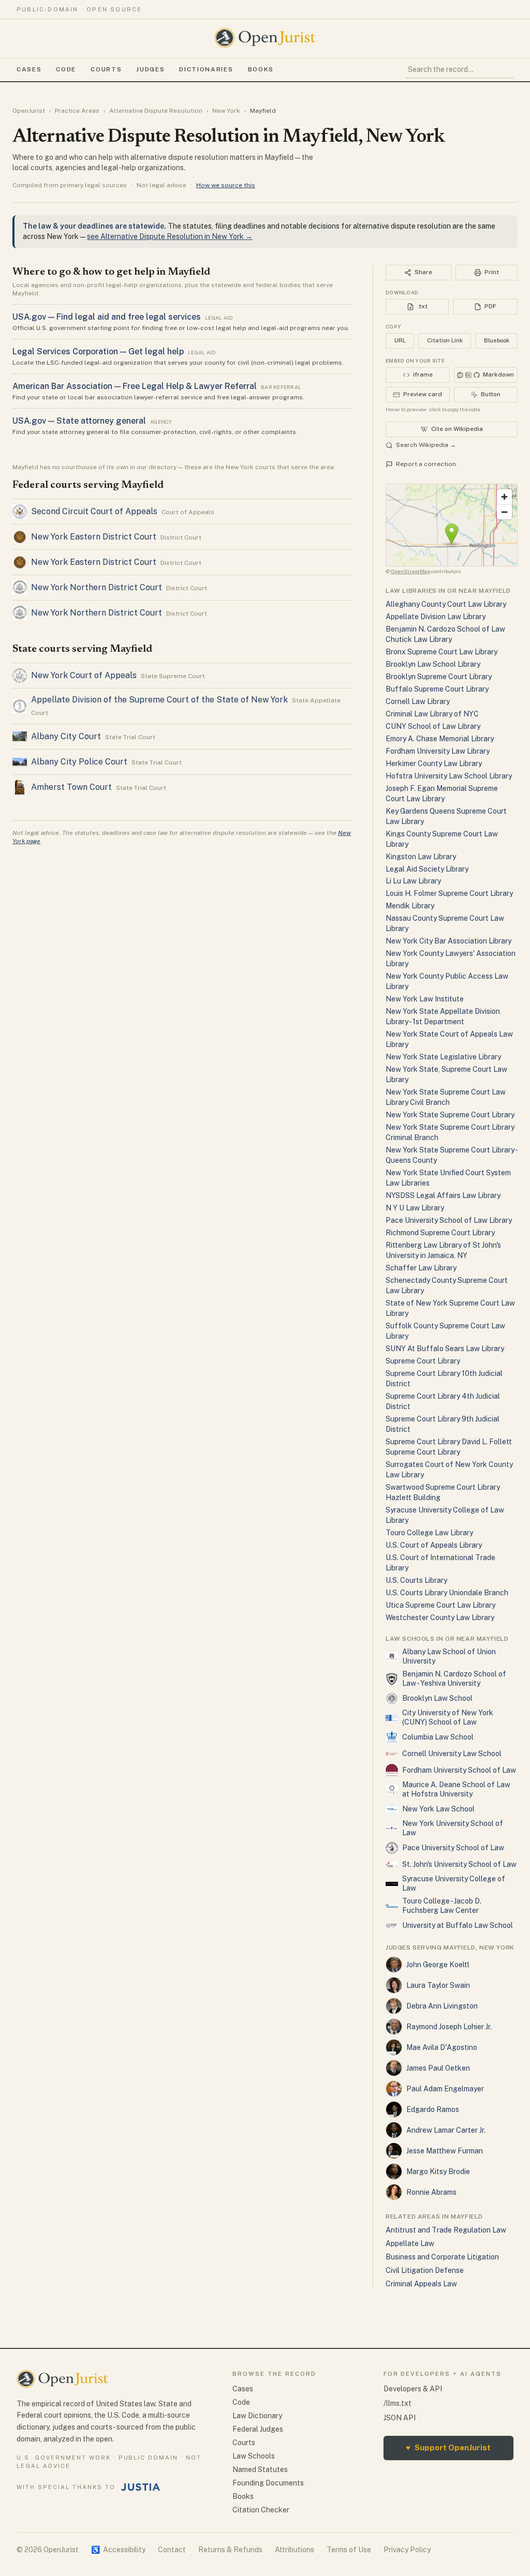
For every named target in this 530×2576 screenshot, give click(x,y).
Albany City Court (66, 736)
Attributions (295, 2550)
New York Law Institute (425, 999)
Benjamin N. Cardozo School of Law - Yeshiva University (454, 1679)
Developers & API (413, 2389)
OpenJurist (29, 111)
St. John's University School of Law (459, 1864)
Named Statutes (260, 2469)
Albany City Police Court (79, 762)
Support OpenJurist (448, 2447)
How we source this (226, 185)
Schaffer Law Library (421, 1268)
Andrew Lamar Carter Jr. (446, 2130)
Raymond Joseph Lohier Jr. (449, 2027)
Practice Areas (77, 111)
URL (400, 340)
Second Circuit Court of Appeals (94, 511)
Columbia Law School (438, 1737)
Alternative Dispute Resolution (156, 111)
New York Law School (438, 1809)
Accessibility (118, 2550)
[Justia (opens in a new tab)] (141, 2487)
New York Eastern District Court (94, 537)
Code (66, 69)
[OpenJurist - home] (265, 38)
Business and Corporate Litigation (442, 2257)
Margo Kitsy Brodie (438, 2171)
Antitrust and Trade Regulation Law (446, 2230)
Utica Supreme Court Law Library (440, 1605)
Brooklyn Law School (437, 1698)
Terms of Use (349, 2550)
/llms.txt (397, 2403)
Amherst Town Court (71, 787)
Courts (106, 69)
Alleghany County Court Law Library (446, 604)
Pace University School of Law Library (449, 1220)
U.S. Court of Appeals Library (434, 1545)
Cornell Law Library (418, 701)
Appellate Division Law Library (436, 617)
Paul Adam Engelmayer (445, 2089)
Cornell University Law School (452, 1754)
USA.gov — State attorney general (79, 421)
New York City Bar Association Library (448, 941)
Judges (150, 69)
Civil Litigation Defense (425, 2270)
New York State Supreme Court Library (450, 1115)
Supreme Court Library (423, 1361)
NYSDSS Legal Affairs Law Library (443, 1195)
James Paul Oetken (438, 2068)
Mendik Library (410, 906)
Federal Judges (258, 2429)
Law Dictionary (257, 2416)
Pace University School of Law (453, 1848)
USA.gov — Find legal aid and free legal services (107, 317)
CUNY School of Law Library (433, 726)
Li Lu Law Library (413, 881)
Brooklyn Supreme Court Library (439, 677)
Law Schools (254, 2456)
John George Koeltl (438, 1965)
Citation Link (445, 340)
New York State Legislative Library (443, 1057)
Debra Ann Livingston (442, 2006)
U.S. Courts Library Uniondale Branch (447, 1593)
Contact (172, 2550)
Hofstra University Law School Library (449, 776)
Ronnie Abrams (431, 2192)
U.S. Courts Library (416, 1580)
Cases (29, 69)
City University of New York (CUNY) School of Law (448, 1717)
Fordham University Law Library (438, 751)
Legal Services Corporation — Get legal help (98, 351)
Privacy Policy (407, 2550)
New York (226, 111)
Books (261, 69)
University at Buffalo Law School (458, 1925)
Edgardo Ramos (433, 2109)
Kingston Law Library (421, 857)
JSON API (400, 2418)
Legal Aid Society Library (427, 869)
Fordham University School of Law (459, 1770)
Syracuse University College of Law (454, 1883)
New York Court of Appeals (84, 675)
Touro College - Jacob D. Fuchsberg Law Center (442, 1906)
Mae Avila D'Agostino (442, 2047)
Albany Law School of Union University (449, 1656)
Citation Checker (261, 2510)
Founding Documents (268, 2483)
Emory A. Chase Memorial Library (440, 739)
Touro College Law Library (429, 1533)
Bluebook (497, 340)
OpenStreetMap (410, 571)
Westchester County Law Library (440, 1618)
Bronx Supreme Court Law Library (441, 652)
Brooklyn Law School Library (433, 664)
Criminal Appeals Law (421, 2284)
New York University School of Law (453, 1828)
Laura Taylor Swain (438, 1985)
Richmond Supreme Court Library (440, 1233)
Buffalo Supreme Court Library (437, 689)
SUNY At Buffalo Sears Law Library (445, 1349)
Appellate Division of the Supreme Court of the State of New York (159, 700)
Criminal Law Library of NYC (432, 714)
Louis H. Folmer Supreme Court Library (449, 893)
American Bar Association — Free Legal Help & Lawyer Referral (135, 386)
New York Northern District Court (97, 587)
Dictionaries (206, 69)
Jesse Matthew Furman (445, 2151)
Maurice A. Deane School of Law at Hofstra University (456, 1789)
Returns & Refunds (230, 2550)
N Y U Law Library (415, 1208)
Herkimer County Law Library (434, 763)
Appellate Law (410, 2243)
